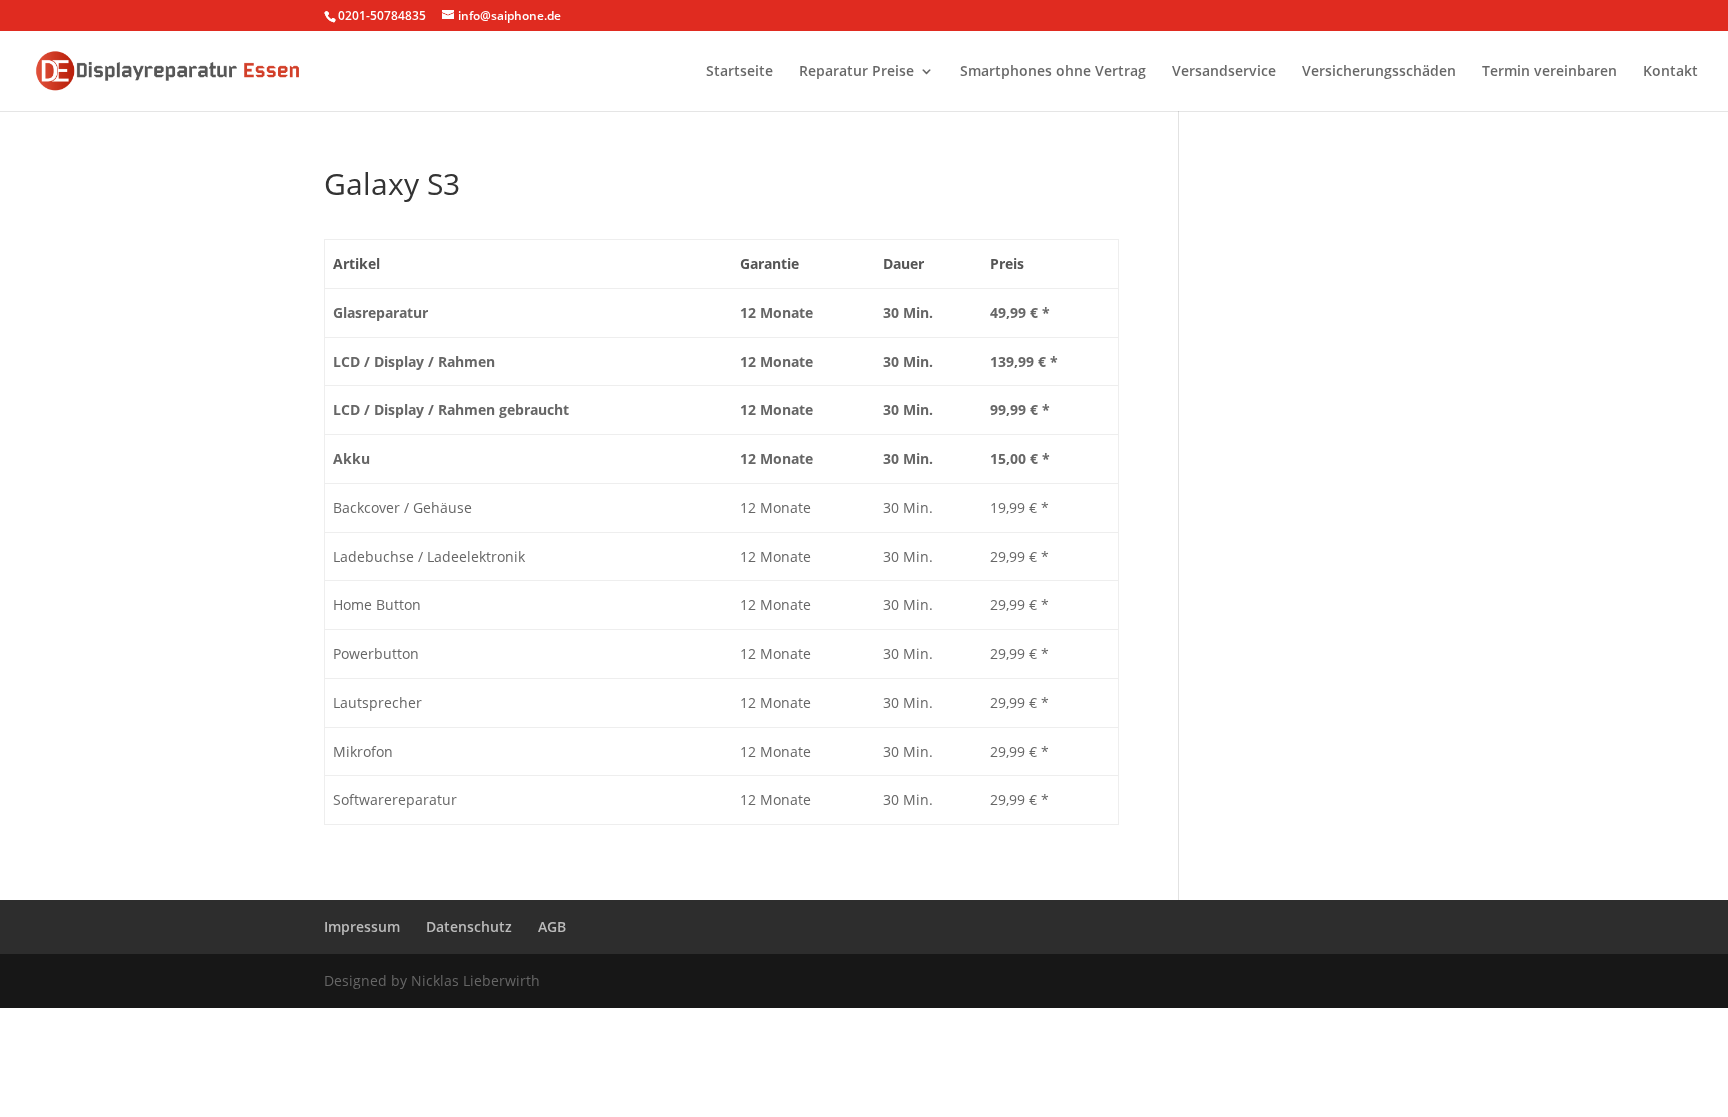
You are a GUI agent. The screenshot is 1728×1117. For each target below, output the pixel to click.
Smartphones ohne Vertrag (1053, 72)
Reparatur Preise (856, 72)
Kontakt (1670, 72)
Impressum (362, 926)
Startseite (739, 72)
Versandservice (1224, 72)
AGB (552, 926)
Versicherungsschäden (1379, 72)
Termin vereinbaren (1549, 72)
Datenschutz (469, 926)
